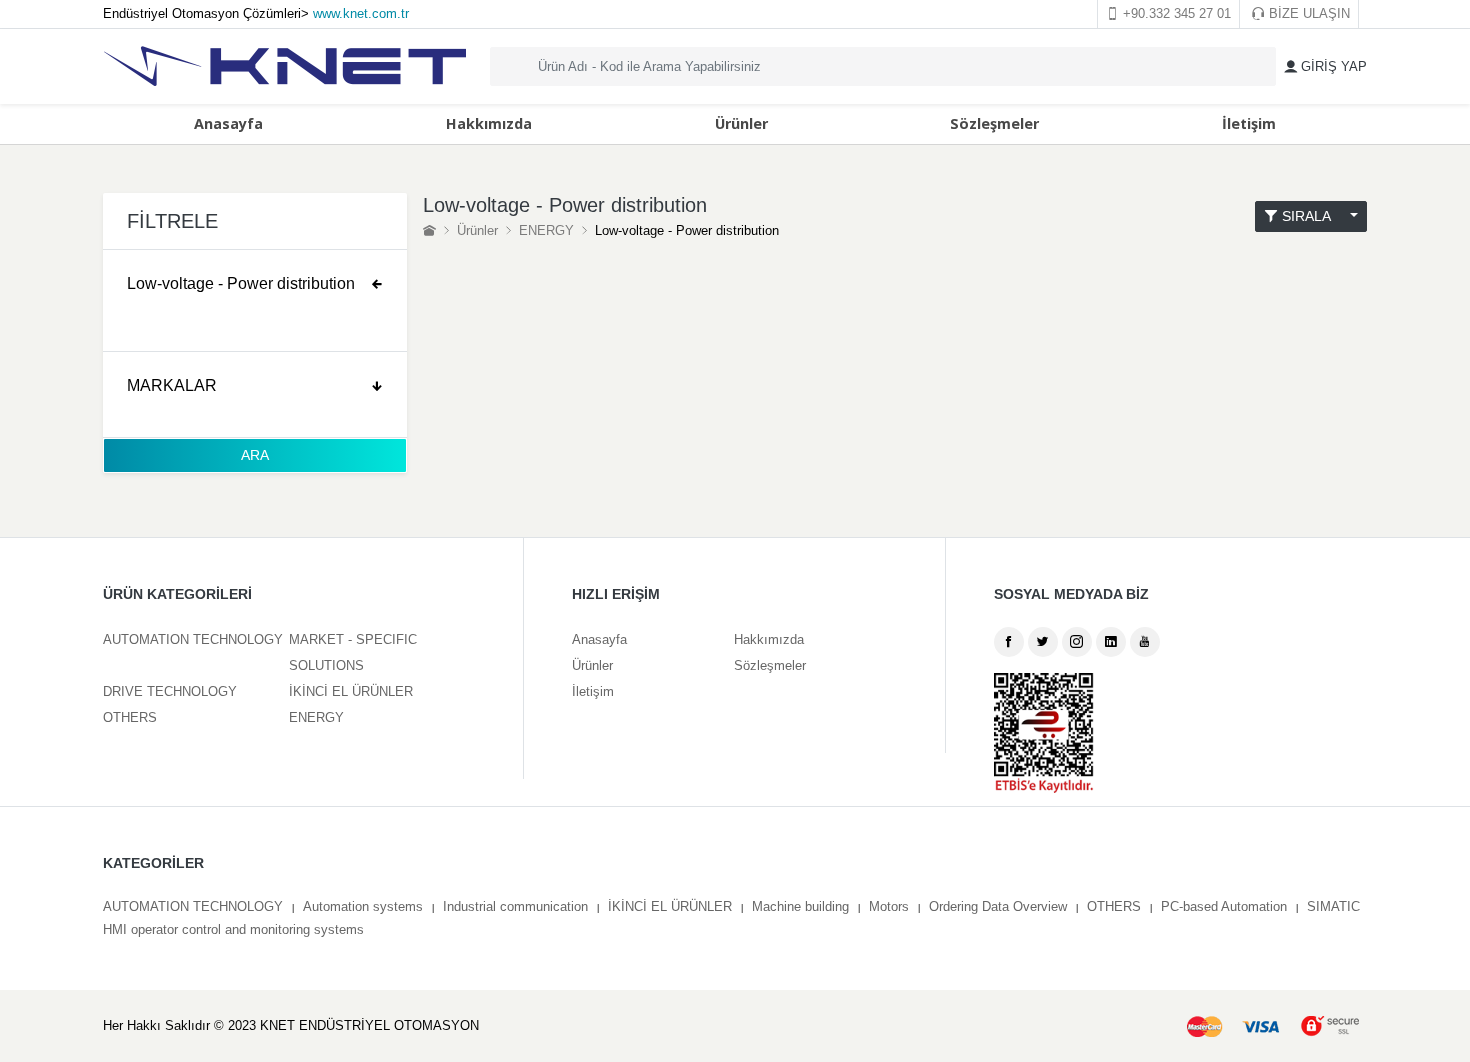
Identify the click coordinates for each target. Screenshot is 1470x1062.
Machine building (800, 906)
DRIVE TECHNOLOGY (170, 691)
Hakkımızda (489, 123)
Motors (889, 906)
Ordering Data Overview (998, 906)
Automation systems (363, 906)
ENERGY (546, 230)
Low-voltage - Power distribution (241, 283)
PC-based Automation (1224, 906)
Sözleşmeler (994, 123)
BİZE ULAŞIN (1307, 13)
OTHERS (130, 717)
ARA (255, 455)
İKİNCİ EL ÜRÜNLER (351, 691)
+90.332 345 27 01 (1175, 13)
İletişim (1249, 123)
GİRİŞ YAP (1332, 66)
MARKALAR (172, 385)
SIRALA (1312, 216)
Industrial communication (515, 906)
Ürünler (741, 123)
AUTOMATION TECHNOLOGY (193, 639)
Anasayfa (228, 123)
